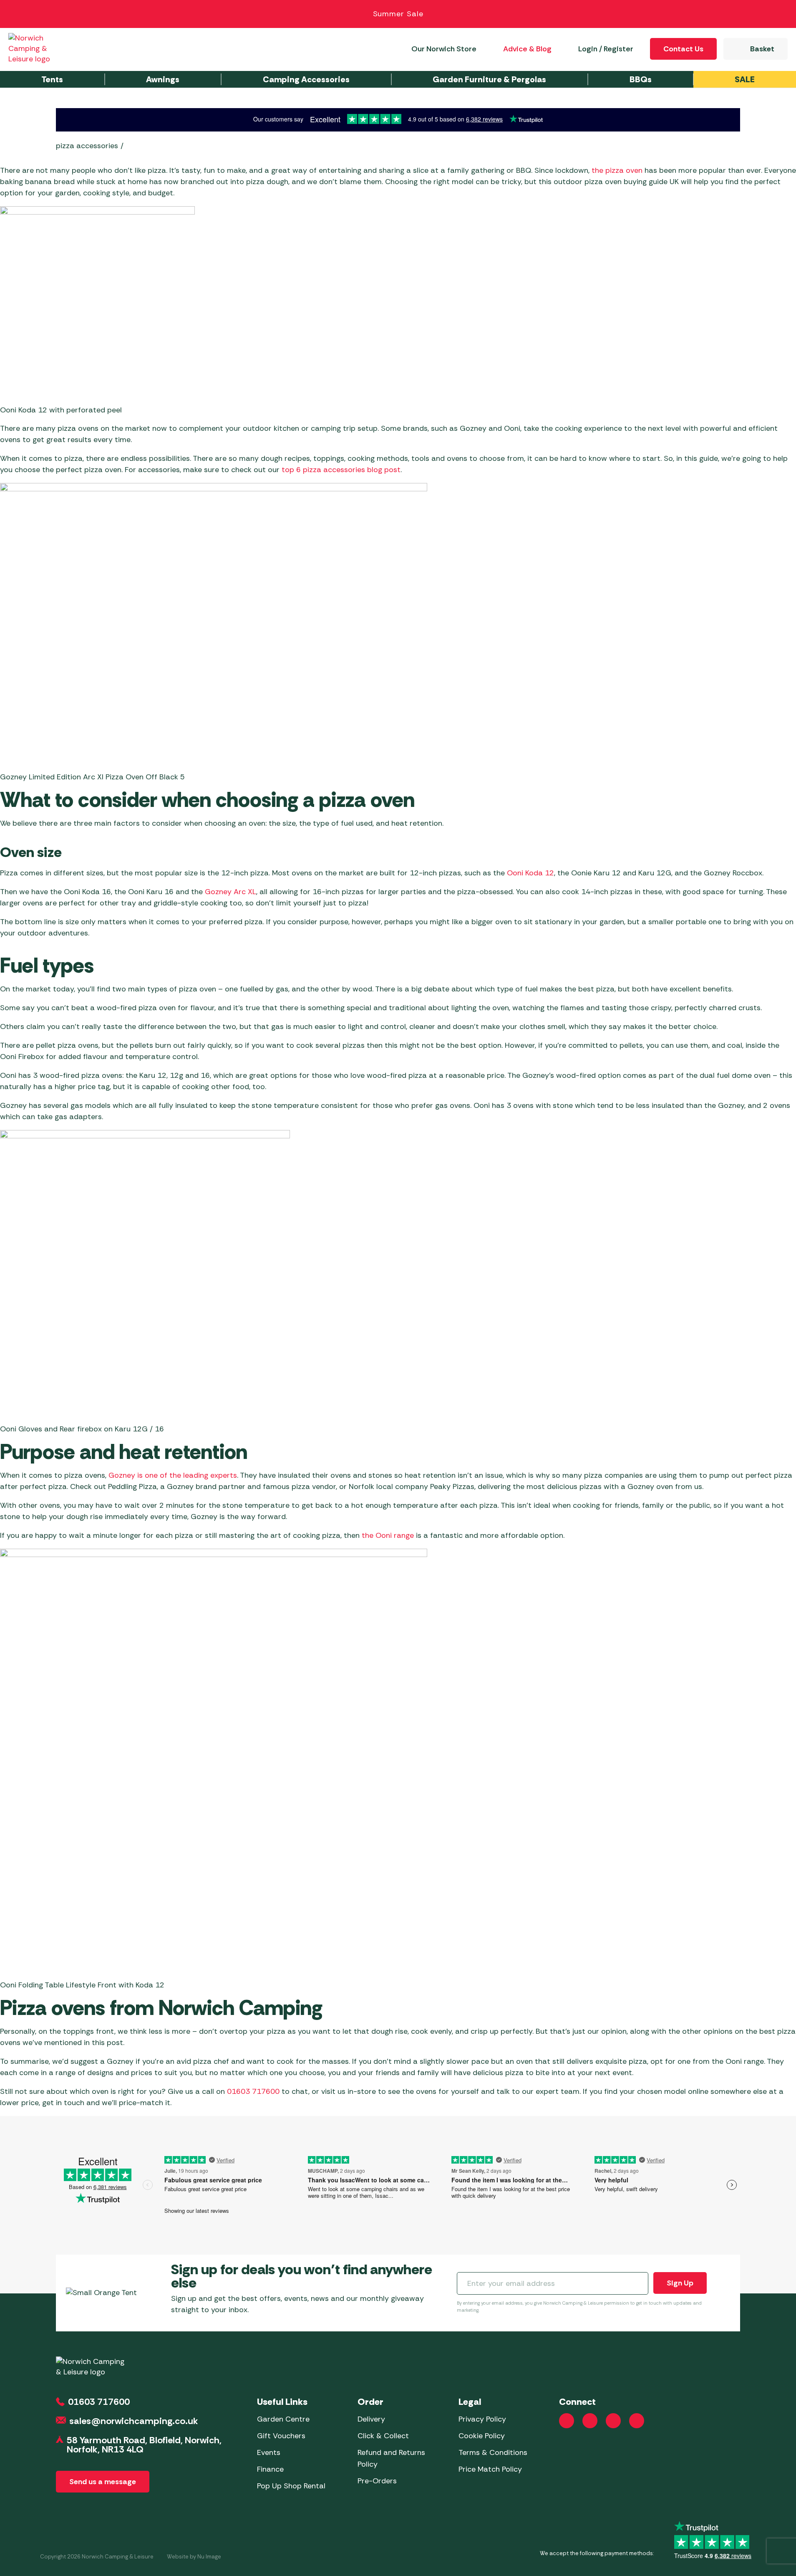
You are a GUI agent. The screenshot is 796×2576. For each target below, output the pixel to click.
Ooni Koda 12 (530, 873)
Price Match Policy (490, 2469)
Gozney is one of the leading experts (173, 1475)
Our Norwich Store (444, 49)
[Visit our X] (637, 2421)
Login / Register (606, 49)
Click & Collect (383, 2436)
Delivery (371, 2419)
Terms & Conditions (493, 2452)
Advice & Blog (527, 49)
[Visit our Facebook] (567, 2421)
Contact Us (683, 49)
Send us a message (103, 2482)
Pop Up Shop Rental (291, 2486)
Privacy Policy (482, 2419)
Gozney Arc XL (230, 892)
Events (269, 2452)
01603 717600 (253, 2091)
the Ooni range (388, 1535)
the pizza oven (617, 170)
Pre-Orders (377, 2481)
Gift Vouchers (281, 2436)
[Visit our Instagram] (590, 2421)
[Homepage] (38, 49)
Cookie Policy (482, 2436)
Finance (270, 2469)
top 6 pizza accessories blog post (341, 470)
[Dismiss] (780, 14)
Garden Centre (283, 2419)
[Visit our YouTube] (613, 2421)
